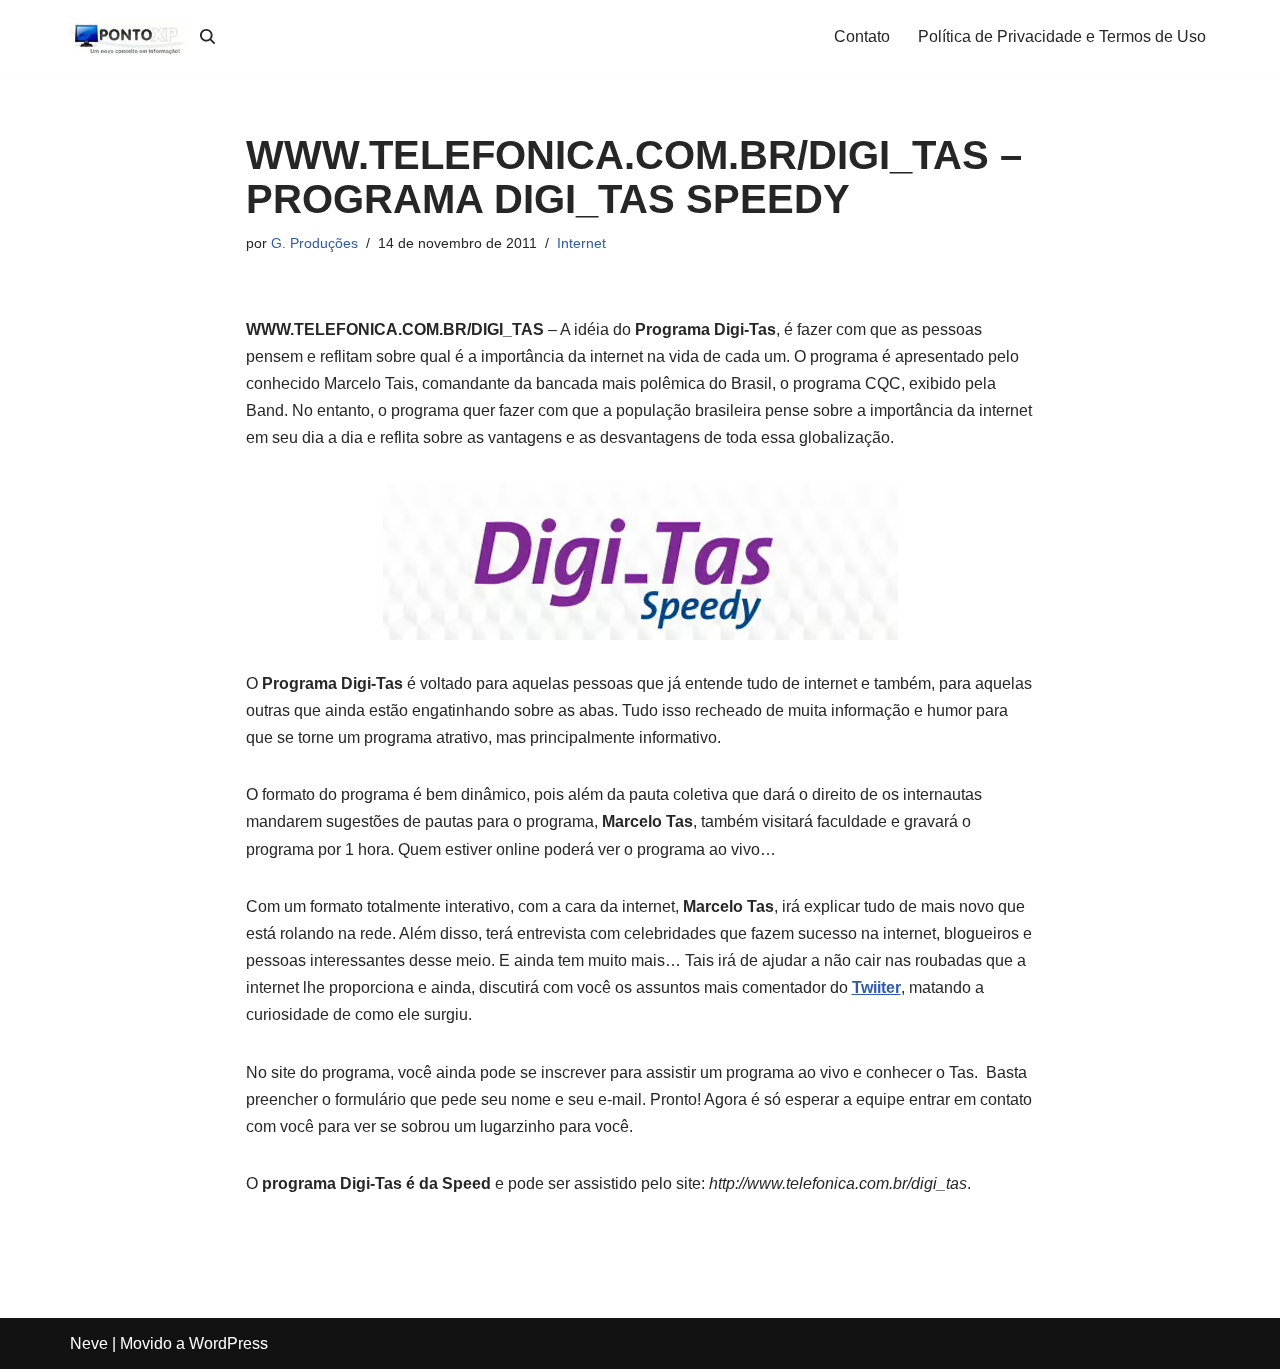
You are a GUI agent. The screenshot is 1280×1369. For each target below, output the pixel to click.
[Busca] (207, 36)
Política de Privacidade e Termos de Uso (1062, 36)
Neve (89, 1343)
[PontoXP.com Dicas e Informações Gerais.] (130, 36)
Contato (862, 36)
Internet (581, 243)
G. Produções (314, 243)
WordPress (228, 1343)
